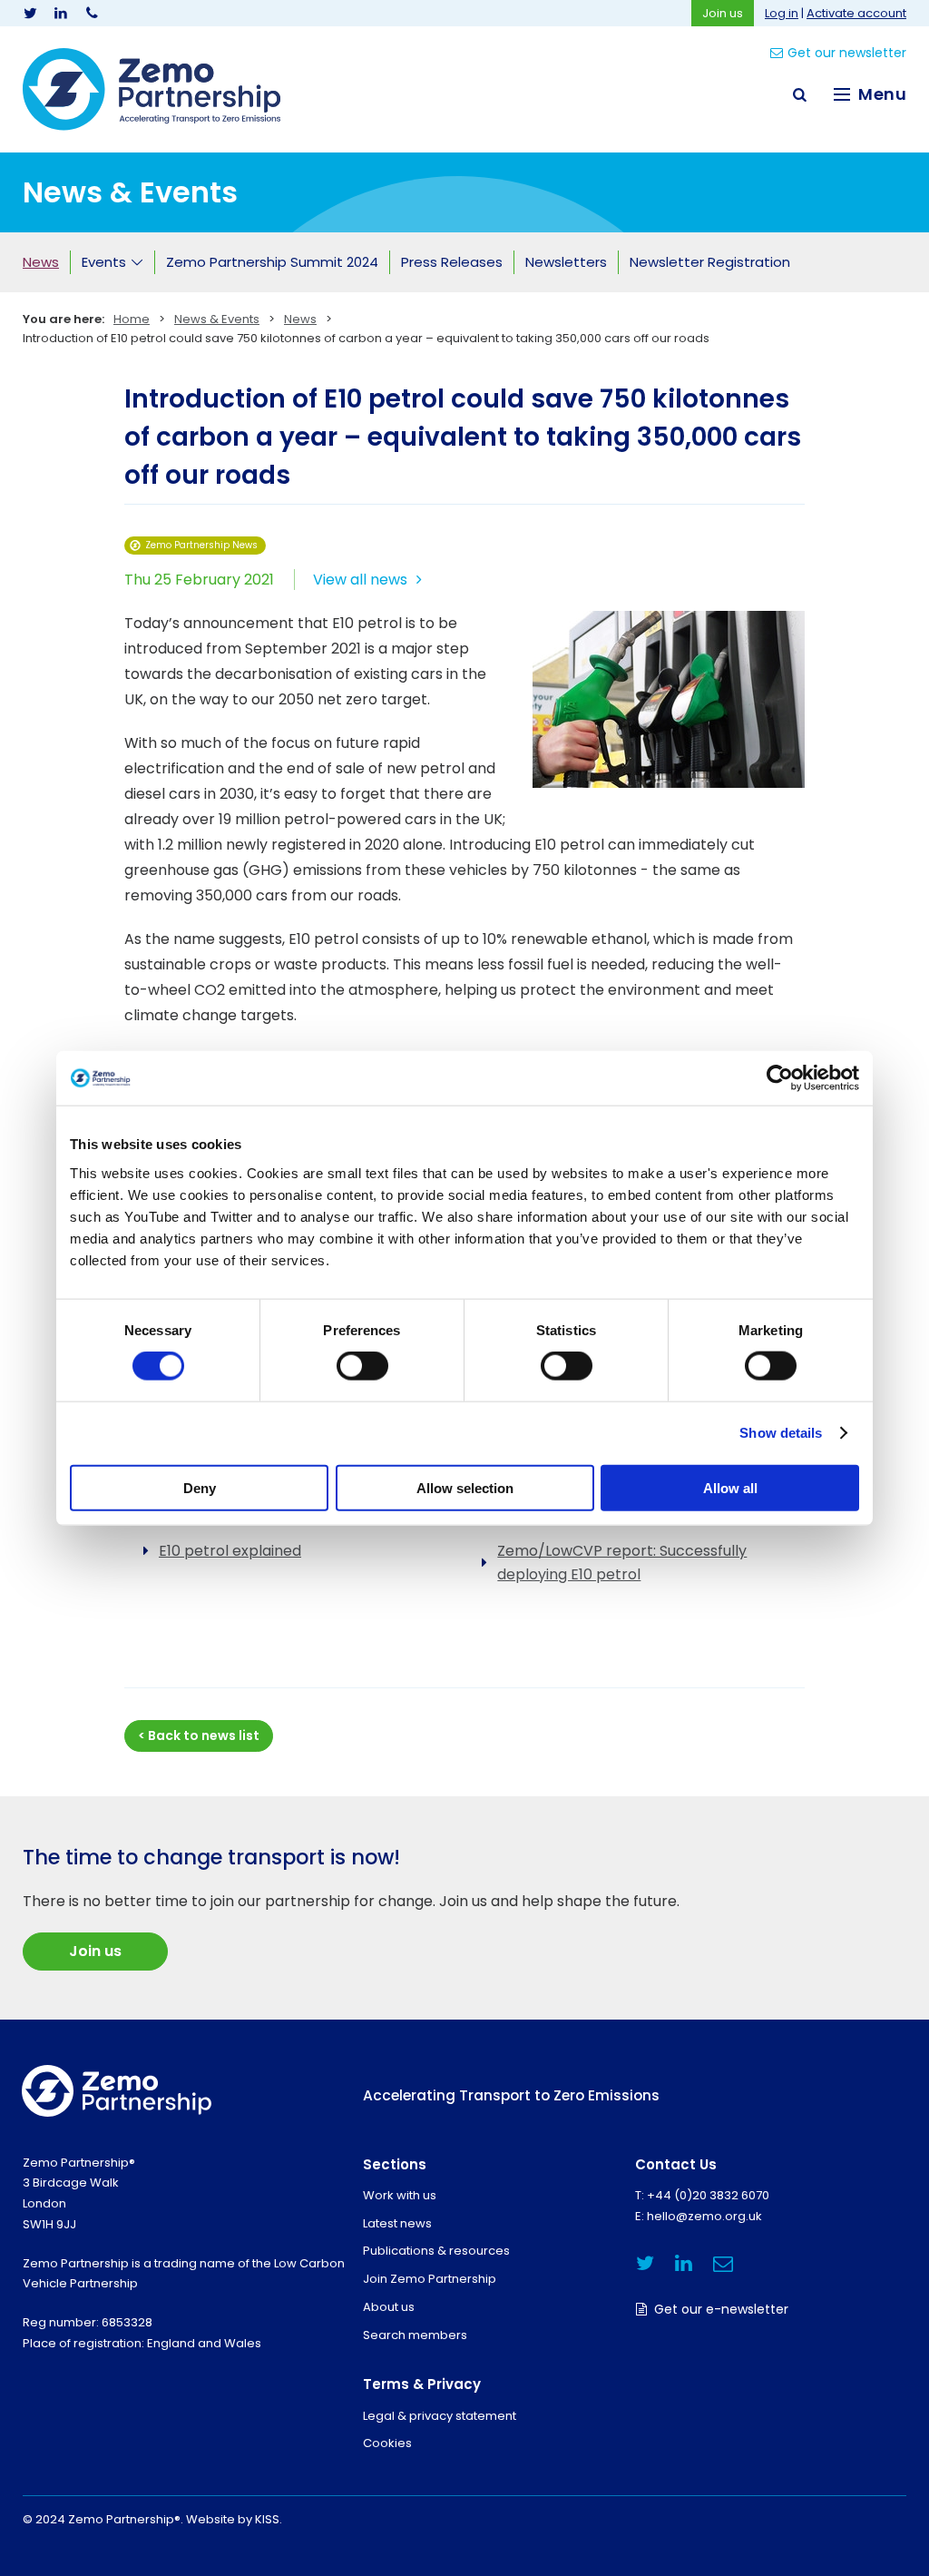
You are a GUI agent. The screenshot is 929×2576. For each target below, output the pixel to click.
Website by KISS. (234, 2519)
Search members (415, 2335)
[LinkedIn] (61, 13)
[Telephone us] (92, 13)
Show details (781, 1433)
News (300, 319)
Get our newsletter (847, 53)
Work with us (400, 2195)
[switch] (362, 1366)
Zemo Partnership (152, 89)
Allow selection (465, 1487)
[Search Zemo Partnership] (799, 94)
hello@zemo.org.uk (704, 2216)
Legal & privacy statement (440, 2416)
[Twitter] (30, 13)
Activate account (856, 13)
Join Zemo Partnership (430, 2279)
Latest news (397, 2223)
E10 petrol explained (230, 1551)
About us (389, 2307)
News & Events (217, 319)
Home (132, 319)
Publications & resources (436, 2251)
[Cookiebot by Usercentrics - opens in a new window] (780, 1078)
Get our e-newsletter (721, 2309)
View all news (360, 580)
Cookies (387, 2443)
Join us (723, 13)
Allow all (730, 1487)
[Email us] (723, 2263)
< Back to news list (199, 1735)
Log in (782, 13)
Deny (200, 1487)
